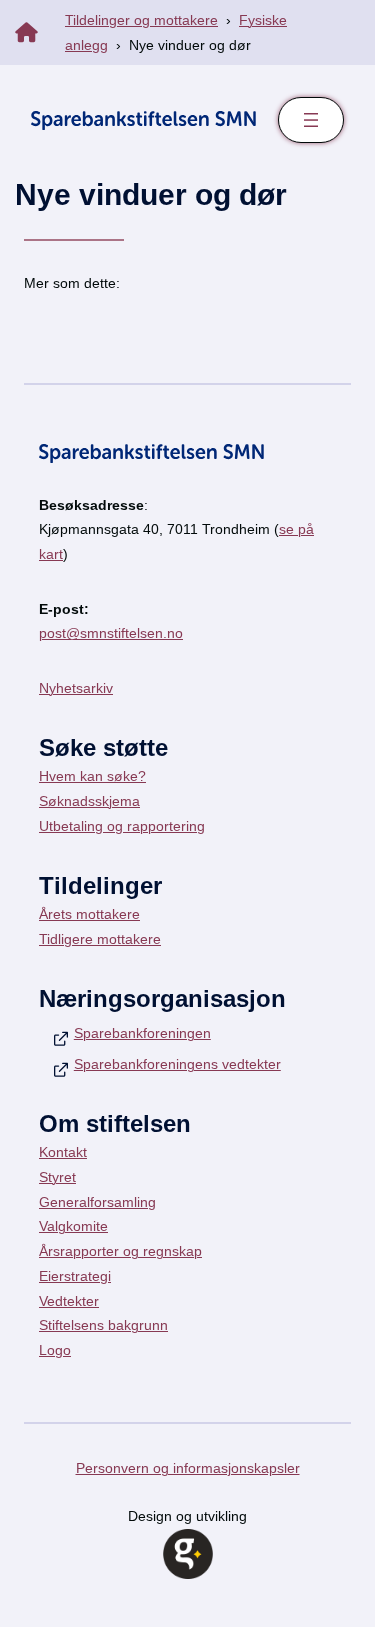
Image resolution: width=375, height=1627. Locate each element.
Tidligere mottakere (100, 939)
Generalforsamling (97, 1202)
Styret (57, 1177)
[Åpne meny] (311, 120)
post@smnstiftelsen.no (111, 633)
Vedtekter (69, 1301)
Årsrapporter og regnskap (120, 1251)
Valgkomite (73, 1226)
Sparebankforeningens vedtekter (177, 1064)
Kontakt (63, 1152)
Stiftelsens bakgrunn (103, 1325)
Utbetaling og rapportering (122, 826)
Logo (55, 1350)
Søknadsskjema (89, 801)
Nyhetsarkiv (76, 688)
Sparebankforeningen (142, 1033)
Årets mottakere (89, 914)
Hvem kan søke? (92, 776)
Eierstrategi (75, 1276)
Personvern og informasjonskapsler (188, 1468)
